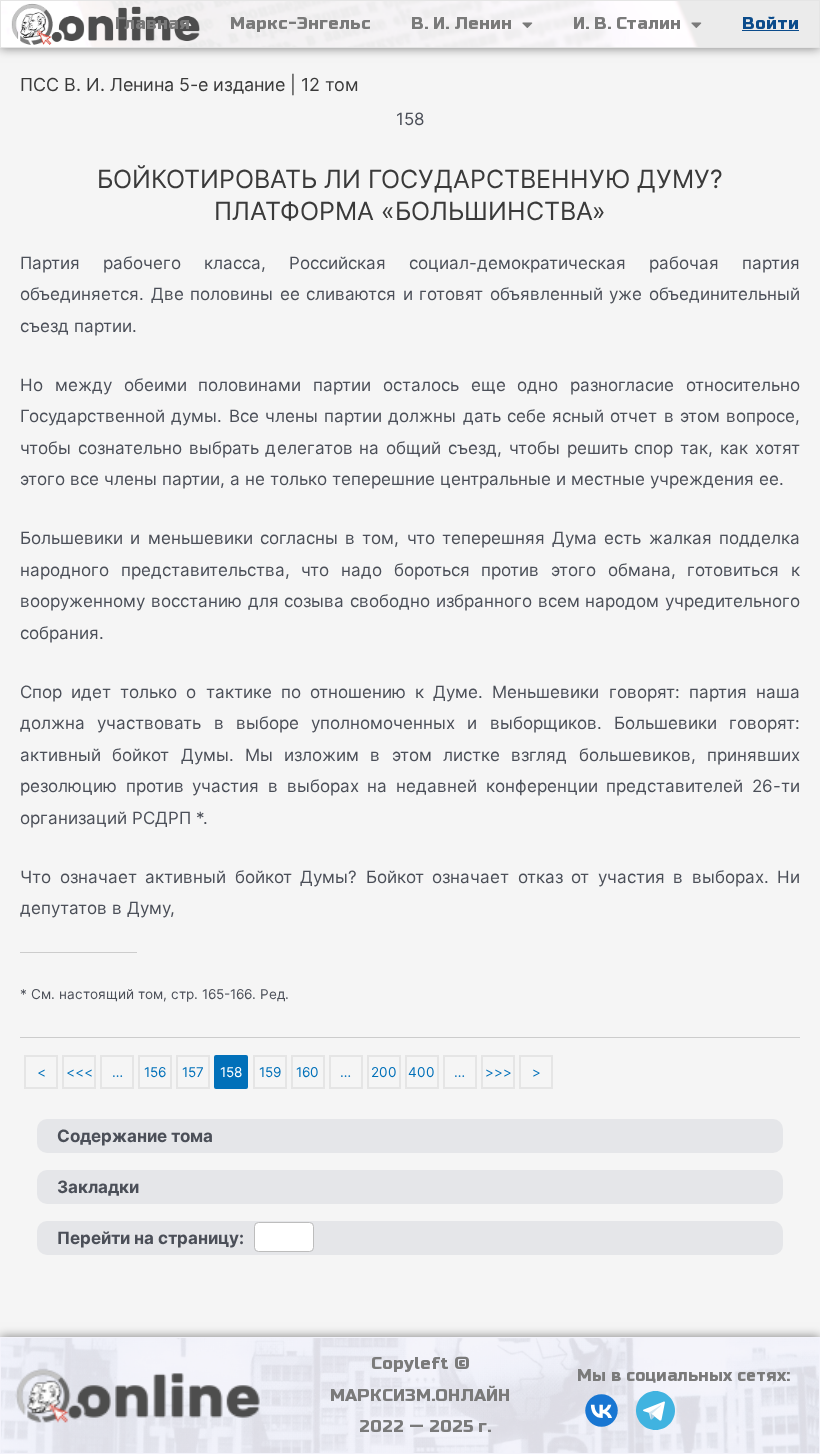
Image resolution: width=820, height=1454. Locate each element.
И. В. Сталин (627, 23)
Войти (770, 23)
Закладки (98, 1187)
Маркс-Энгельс (300, 23)
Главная (152, 23)
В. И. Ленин (461, 23)
